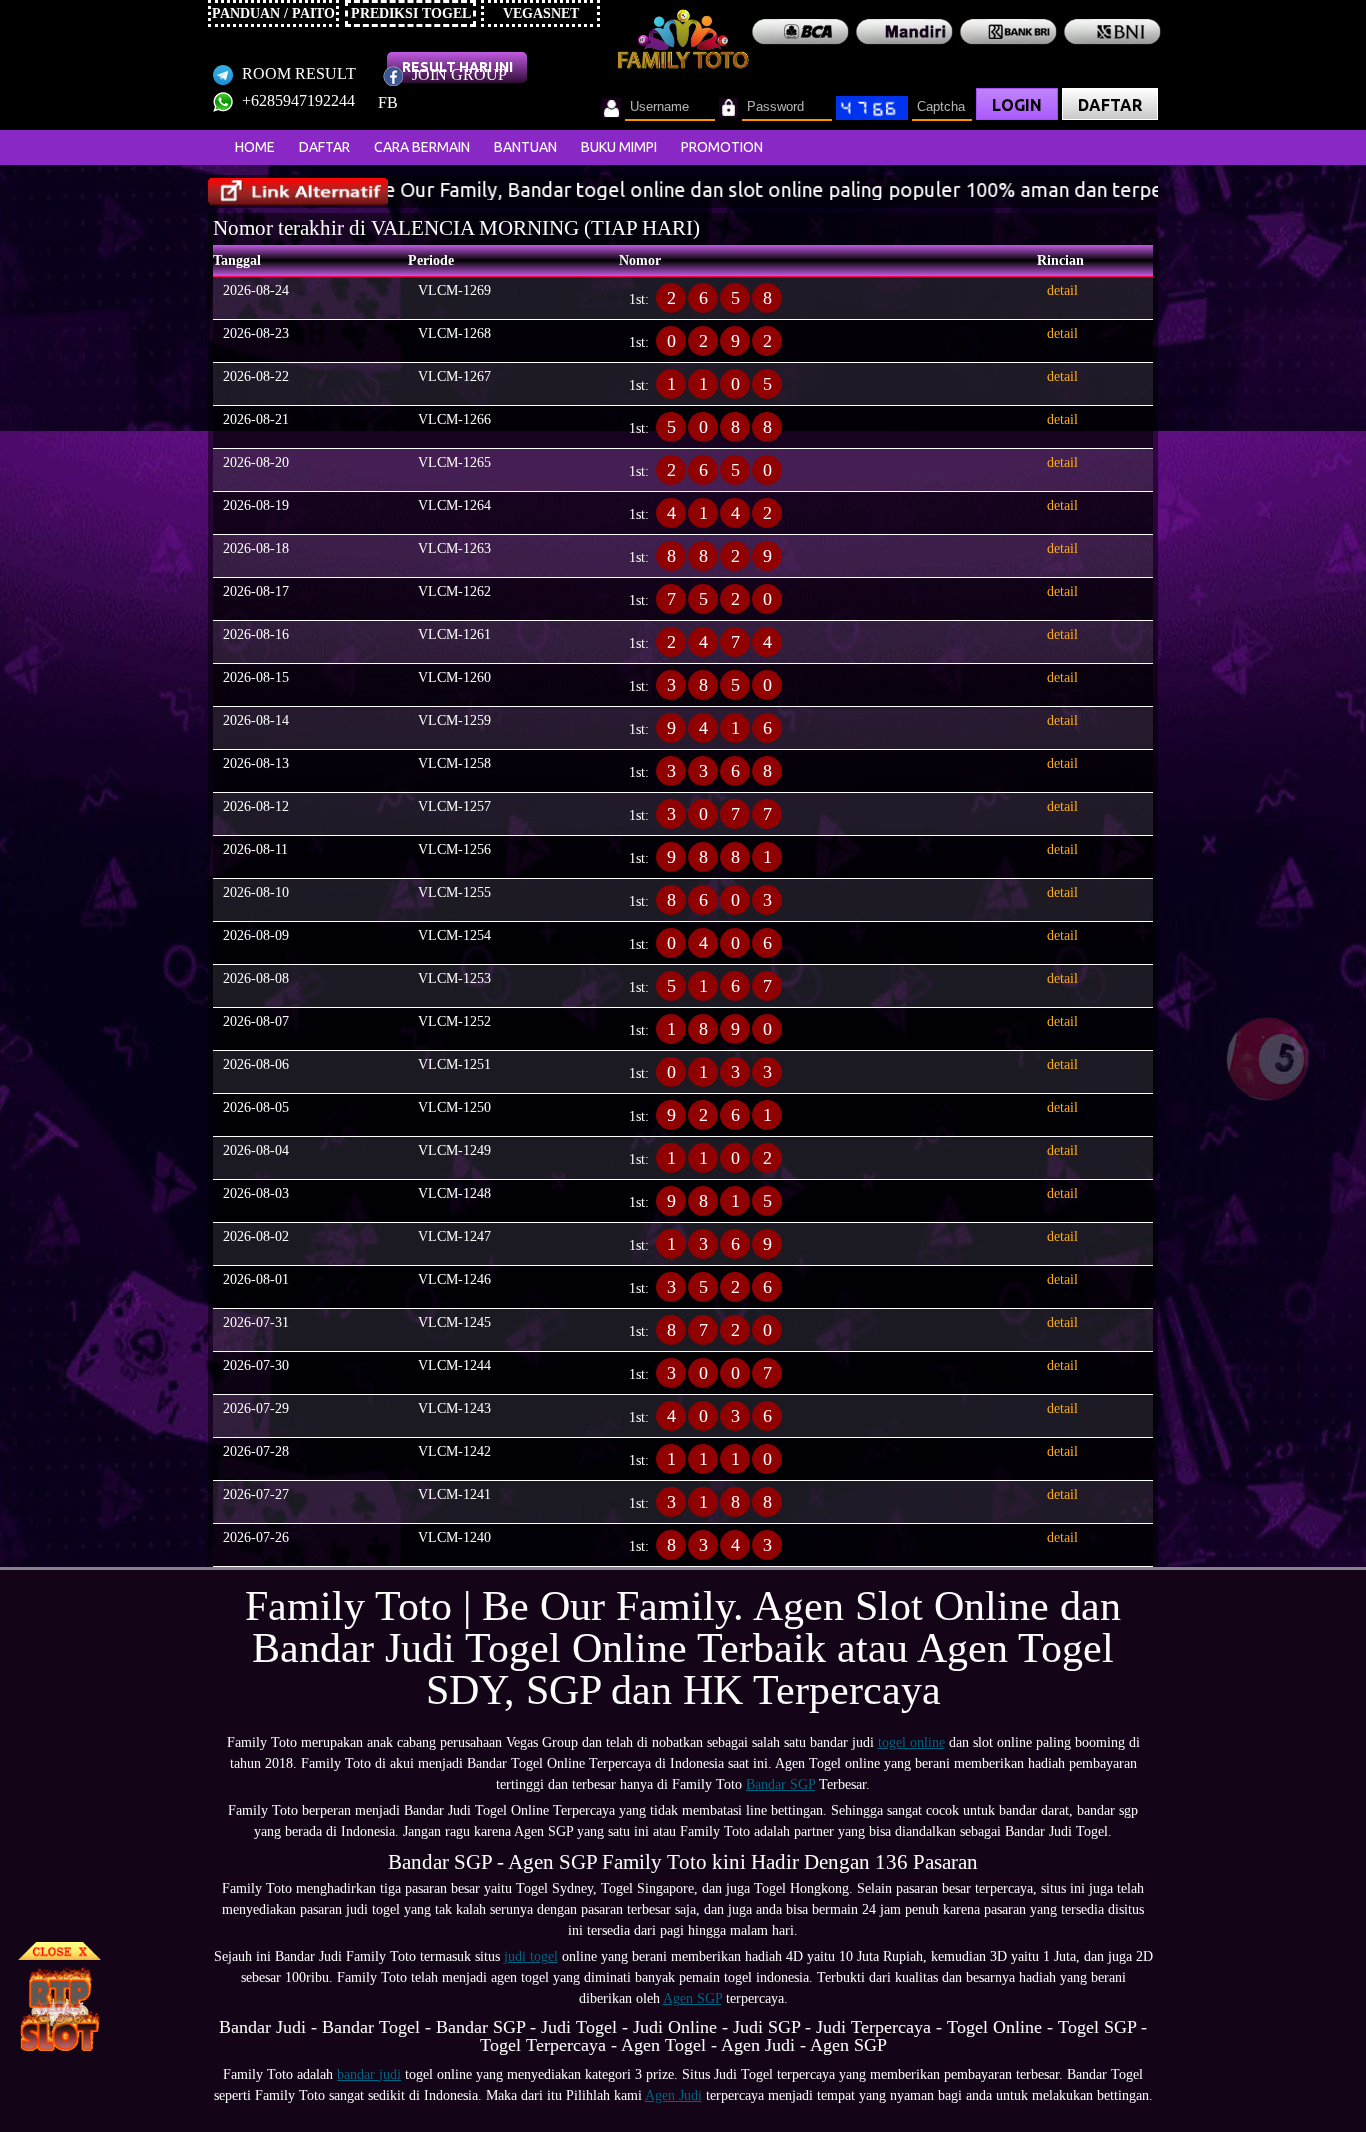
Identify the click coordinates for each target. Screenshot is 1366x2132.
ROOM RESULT (297, 73)
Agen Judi (673, 2095)
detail (1062, 290)
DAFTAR (1110, 105)
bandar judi (369, 2074)
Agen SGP (692, 1998)
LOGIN (1017, 105)
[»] (298, 191)
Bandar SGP (780, 1784)
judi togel (531, 1956)
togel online (911, 1742)
